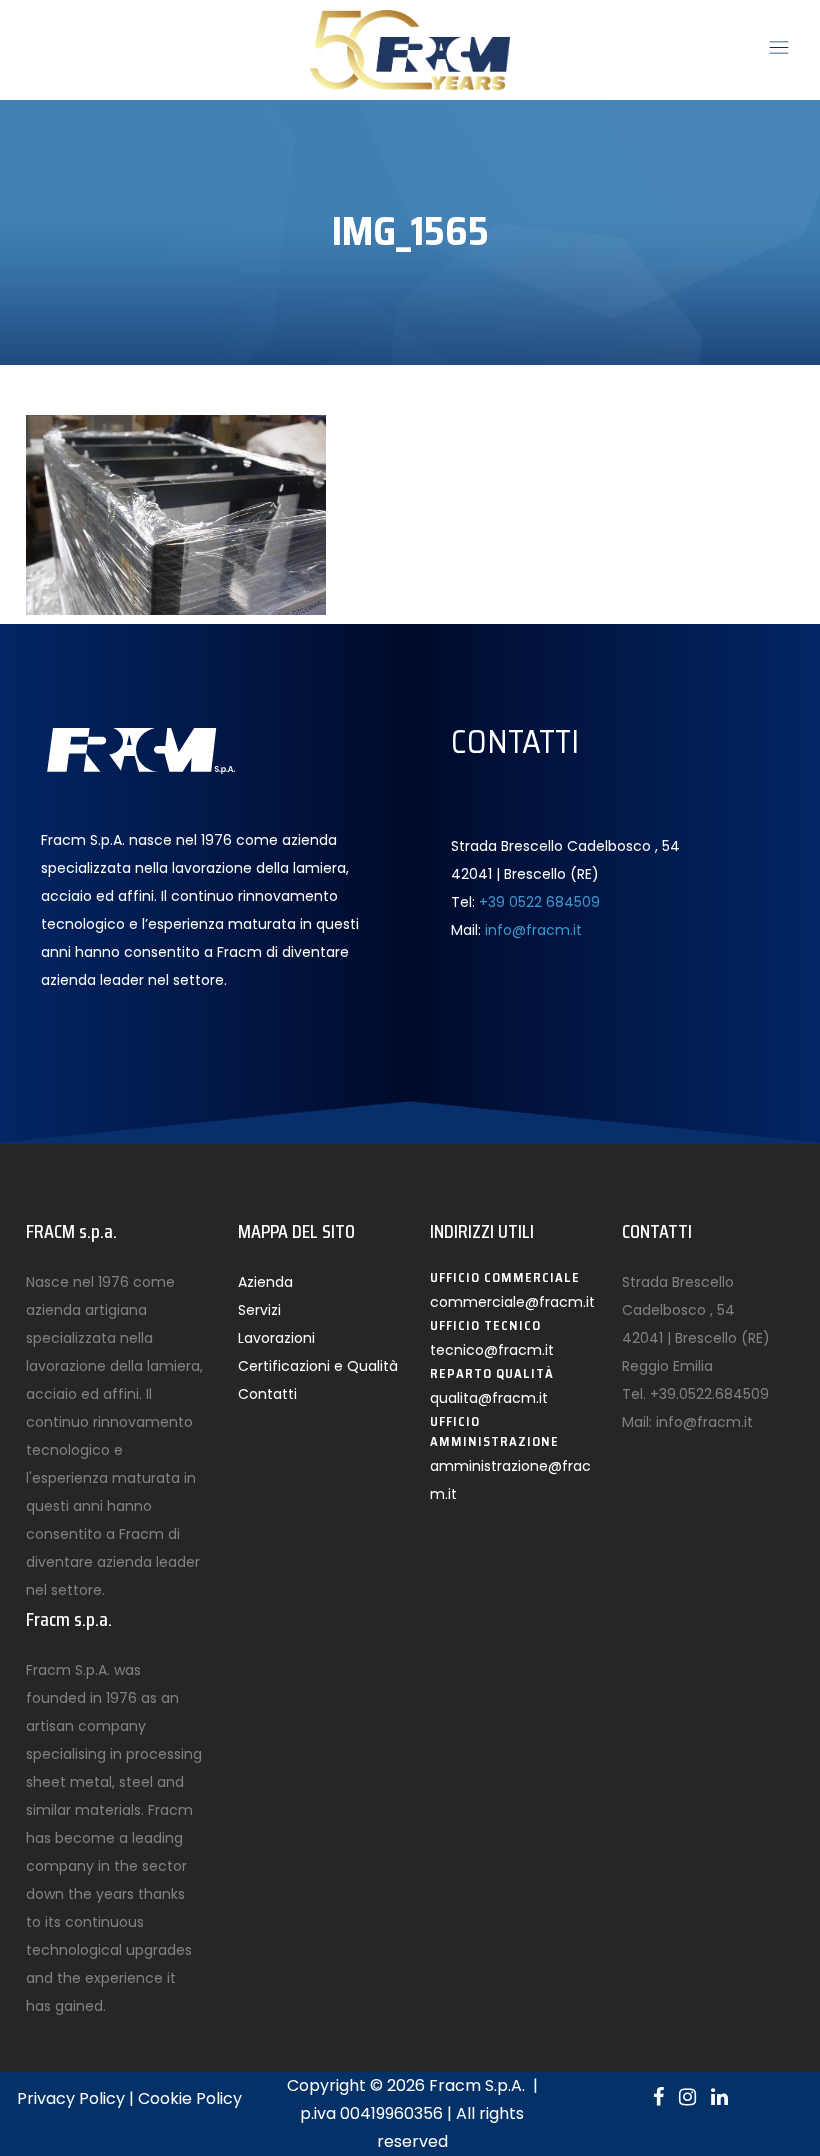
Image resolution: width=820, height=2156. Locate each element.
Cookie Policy (190, 2098)
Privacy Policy (71, 2098)
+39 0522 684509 (539, 902)
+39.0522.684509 (709, 1394)
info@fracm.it (533, 930)
